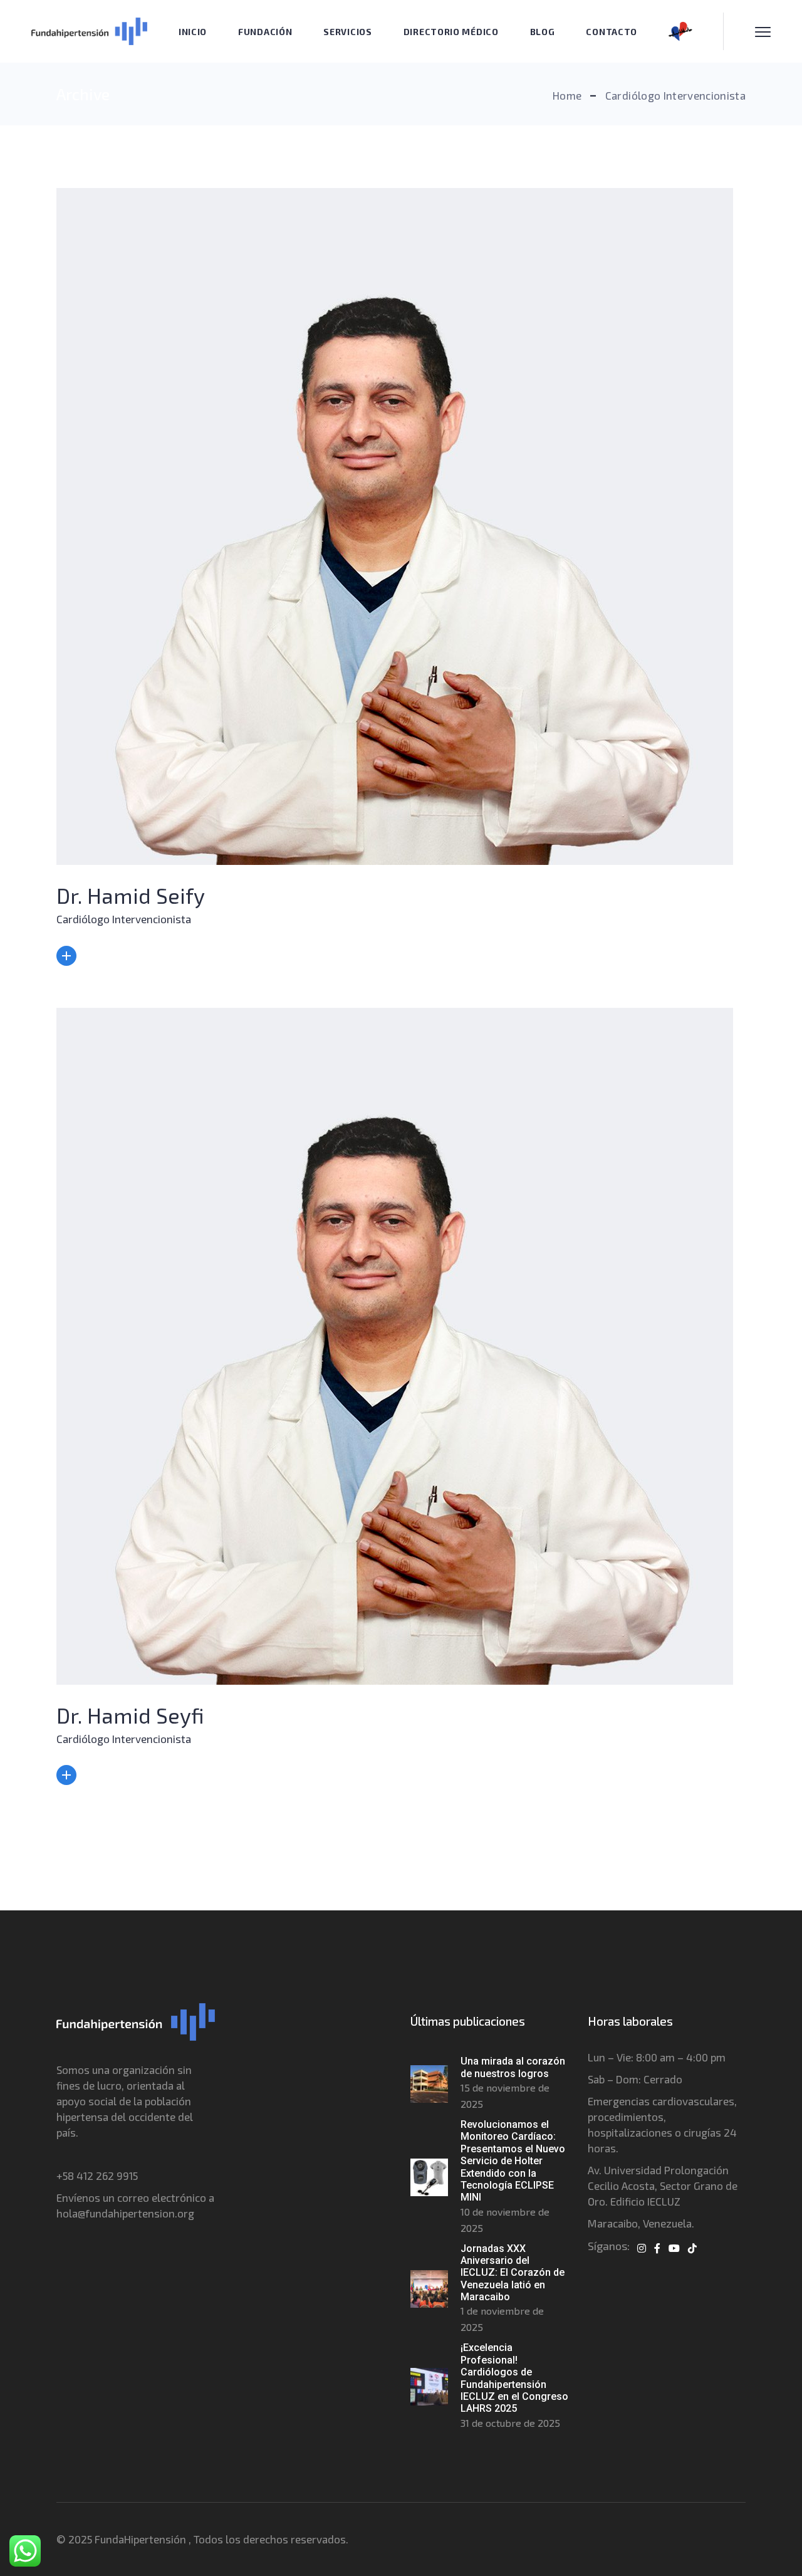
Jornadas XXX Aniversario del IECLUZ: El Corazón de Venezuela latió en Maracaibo (513, 2273)
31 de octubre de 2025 (510, 2423)
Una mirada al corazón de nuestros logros (513, 2067)
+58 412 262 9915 (97, 2175)
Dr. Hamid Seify (131, 895)
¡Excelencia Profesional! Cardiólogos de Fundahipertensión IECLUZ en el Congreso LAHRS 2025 (514, 2378)
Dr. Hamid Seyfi (130, 1715)
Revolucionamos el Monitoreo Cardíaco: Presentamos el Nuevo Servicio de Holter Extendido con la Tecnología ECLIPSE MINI (513, 2161)
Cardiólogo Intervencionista (124, 919)
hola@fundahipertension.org (125, 2213)
